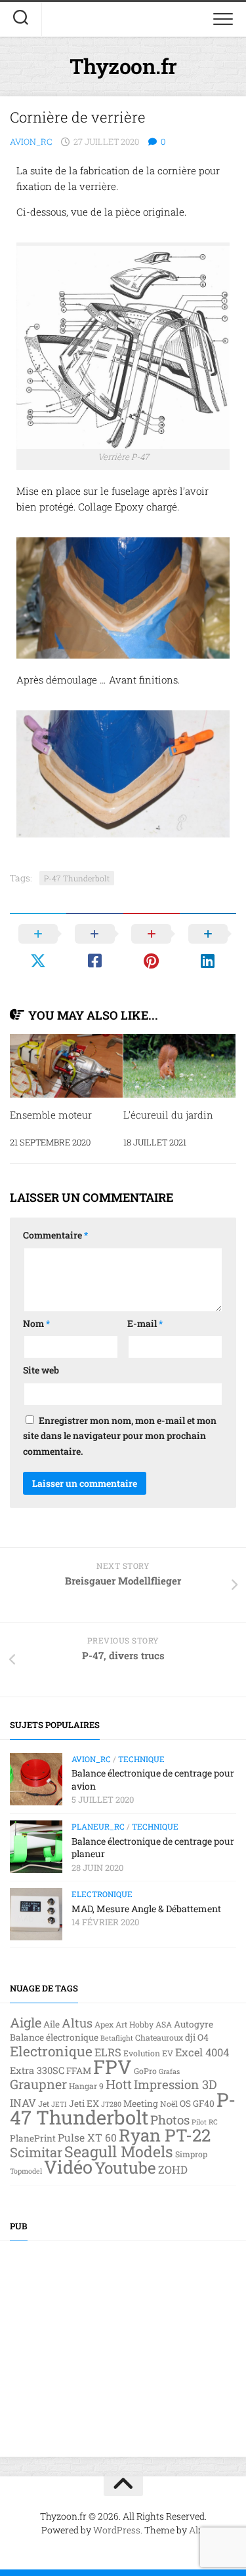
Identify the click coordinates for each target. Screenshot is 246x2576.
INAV (23, 2103)
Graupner (38, 2084)
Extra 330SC (37, 2070)
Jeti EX (84, 2104)
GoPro (145, 2071)
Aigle (26, 2022)
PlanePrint (33, 2138)
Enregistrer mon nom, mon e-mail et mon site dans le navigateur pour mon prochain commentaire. (120, 1436)
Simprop (191, 2154)
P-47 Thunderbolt (77, 878)
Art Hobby (134, 2024)
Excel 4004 (202, 2052)
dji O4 (197, 2037)
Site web (41, 1370)
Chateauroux (159, 2037)
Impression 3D (175, 2084)
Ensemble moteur (51, 1115)
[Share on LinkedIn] (208, 947)
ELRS (108, 2052)
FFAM (79, 2071)
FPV (113, 2067)
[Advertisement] (123, 2339)
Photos (170, 2120)
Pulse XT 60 (87, 2138)
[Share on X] (38, 947)
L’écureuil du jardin (168, 1115)
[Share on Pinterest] (152, 947)
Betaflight (117, 2038)
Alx (196, 2530)
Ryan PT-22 (165, 2135)
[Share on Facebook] (94, 947)
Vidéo (68, 2166)
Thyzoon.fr (123, 66)
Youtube (125, 2167)
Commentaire (55, 1235)
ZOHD (173, 2169)
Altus (77, 2023)
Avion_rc (31, 142)
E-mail (145, 1323)
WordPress (117, 2530)
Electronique (102, 1894)
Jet (44, 2104)
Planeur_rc (98, 1826)
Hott (119, 2084)
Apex (104, 2024)
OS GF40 (197, 2104)
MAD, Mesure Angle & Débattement (146, 1909)
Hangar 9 (86, 2086)
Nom (36, 1323)
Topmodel (26, 2171)
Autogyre (194, 2024)
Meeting (141, 2104)
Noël (169, 2104)
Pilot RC (205, 2122)
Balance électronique (54, 2037)
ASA (164, 2024)
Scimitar (36, 2152)
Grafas (169, 2071)
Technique (141, 1759)
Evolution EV (148, 2053)
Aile (51, 2024)
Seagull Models (119, 2151)
